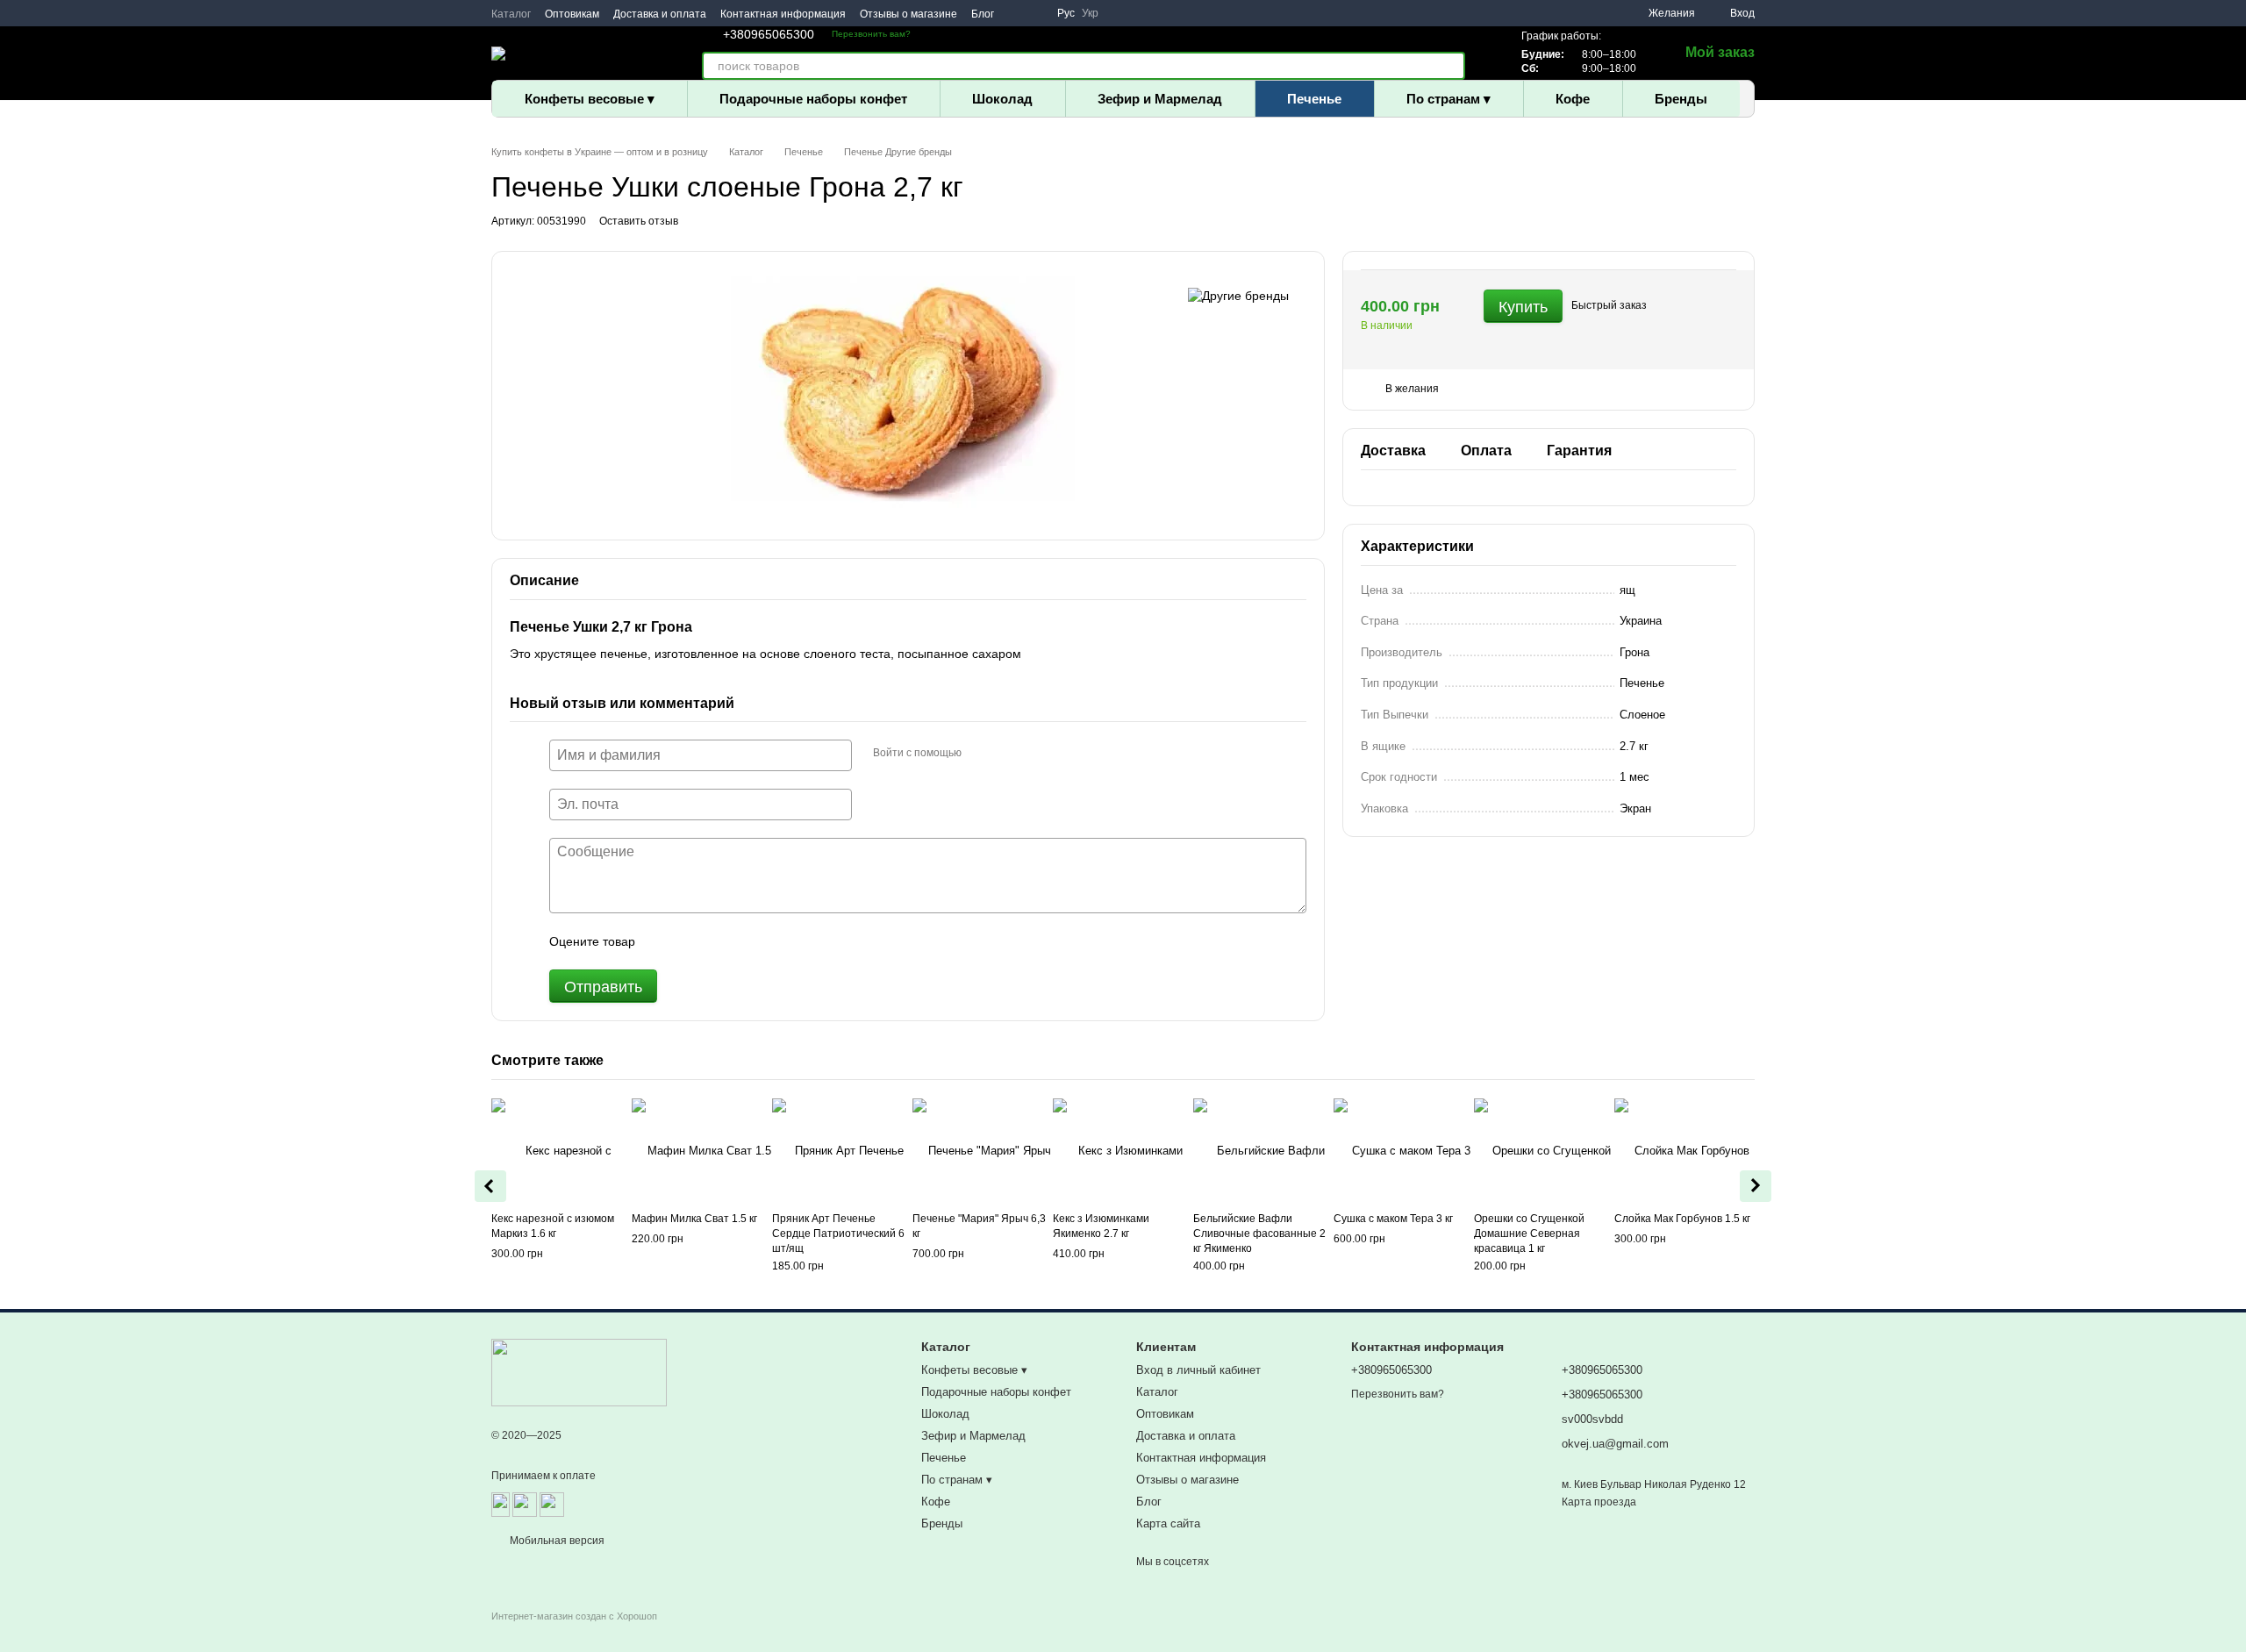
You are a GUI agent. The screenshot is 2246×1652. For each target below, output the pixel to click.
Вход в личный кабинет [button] (1198, 1370)
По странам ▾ (1448, 99)
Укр (1090, 13)
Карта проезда (1599, 1502)
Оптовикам (572, 14)
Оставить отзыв (639, 221)
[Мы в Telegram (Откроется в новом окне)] (1036, 13)
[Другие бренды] (1238, 295)
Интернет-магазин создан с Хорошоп (574, 1616)
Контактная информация (783, 14)
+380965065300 (769, 34)
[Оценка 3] (720, 941)
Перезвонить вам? (871, 34)
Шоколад (1002, 99)
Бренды (1681, 99)
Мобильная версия (556, 1541)
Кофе (1573, 99)
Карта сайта (1168, 1523)
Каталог (511, 14)
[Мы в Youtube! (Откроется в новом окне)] (1015, 13)
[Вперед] (1756, 1186)
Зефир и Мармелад (1160, 99)
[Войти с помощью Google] (1009, 753)
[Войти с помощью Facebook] (981, 753)
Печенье (1314, 99)
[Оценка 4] (748, 941)
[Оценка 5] (776, 941)
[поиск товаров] (1451, 66)
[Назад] (490, 1186)
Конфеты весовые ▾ (590, 99)
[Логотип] (579, 1372)
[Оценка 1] (664, 941)
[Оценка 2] (692, 941)
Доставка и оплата (660, 14)
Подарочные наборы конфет (813, 99)
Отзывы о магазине (908, 14)
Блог (983, 14)
